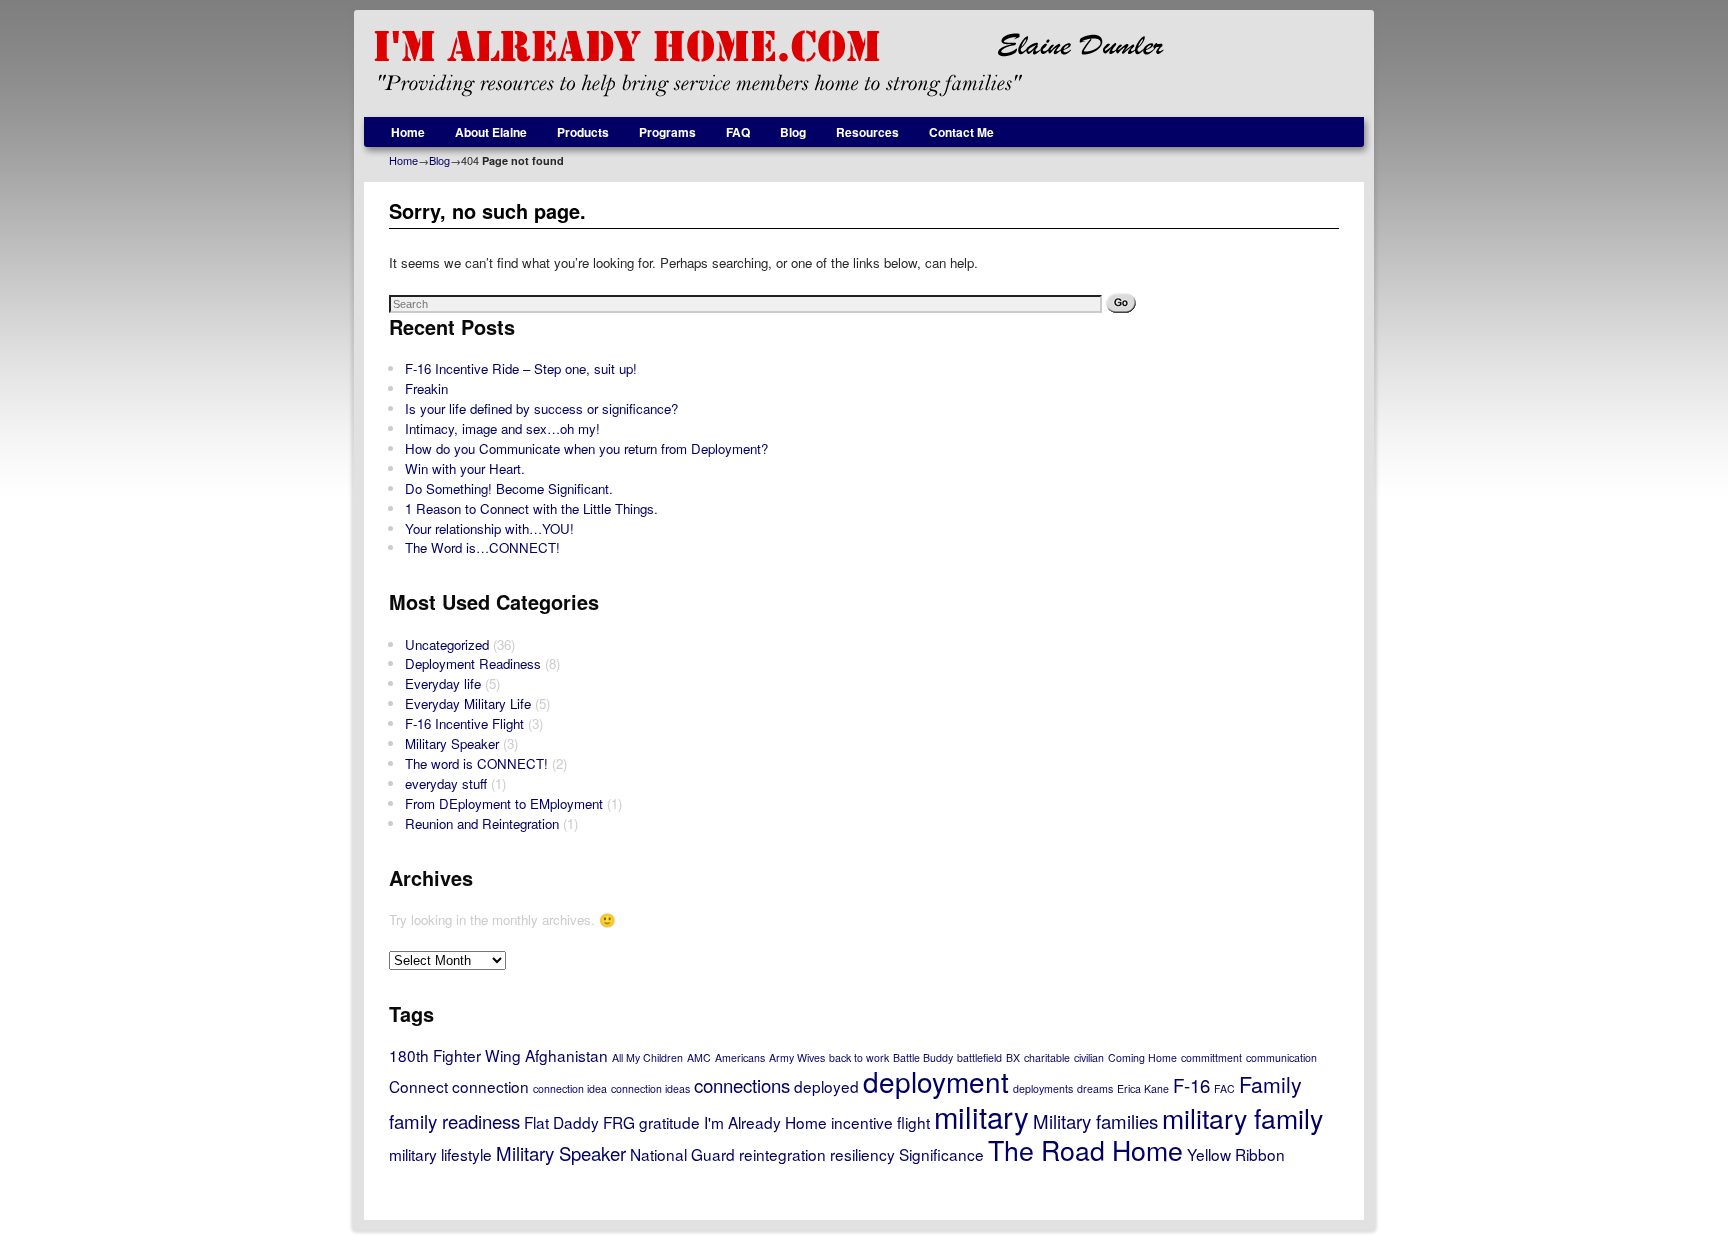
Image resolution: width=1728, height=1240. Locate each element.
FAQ (738, 132)
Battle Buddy (923, 1057)
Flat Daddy (561, 1122)
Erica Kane (1143, 1088)
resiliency (862, 1154)
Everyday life (443, 683)
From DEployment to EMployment (504, 803)
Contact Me (961, 132)
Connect (418, 1086)
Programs (667, 132)
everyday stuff (446, 783)
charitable (1047, 1057)
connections (742, 1085)
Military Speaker (452, 743)
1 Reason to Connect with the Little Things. (531, 508)
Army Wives (797, 1057)
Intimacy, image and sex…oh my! (502, 428)
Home (408, 132)
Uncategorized (447, 644)
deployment (936, 1081)
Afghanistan (566, 1055)
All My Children (647, 1057)
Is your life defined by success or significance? (541, 408)
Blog (793, 132)
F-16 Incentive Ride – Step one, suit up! (521, 368)
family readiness (454, 1121)
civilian (1089, 1057)
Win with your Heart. (465, 468)
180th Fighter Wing (455, 1055)
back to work (859, 1057)
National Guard (682, 1154)
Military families (1095, 1121)
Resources (867, 132)
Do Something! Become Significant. (509, 488)
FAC (1224, 1088)
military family (1242, 1117)
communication (1281, 1057)
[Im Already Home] (864, 63)
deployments (1043, 1088)
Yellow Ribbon (1236, 1154)
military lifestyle (440, 1154)
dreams (1095, 1088)
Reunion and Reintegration (482, 823)
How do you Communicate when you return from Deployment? (586, 448)
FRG (619, 1122)
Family (1270, 1084)
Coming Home (1142, 1057)
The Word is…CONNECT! (482, 547)
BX (1013, 1057)
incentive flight (880, 1122)
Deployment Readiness (473, 663)
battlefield (979, 1057)
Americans (740, 1057)
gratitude (669, 1122)
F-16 (1191, 1085)
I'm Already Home (765, 1122)
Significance (941, 1154)
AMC (699, 1057)
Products (583, 132)
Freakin (426, 388)
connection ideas (650, 1088)
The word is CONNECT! (476, 763)
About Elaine (491, 132)
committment (1211, 1057)
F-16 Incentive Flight (464, 723)
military (981, 1116)
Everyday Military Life (468, 703)
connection (490, 1086)
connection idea (570, 1088)
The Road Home (1085, 1149)
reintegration (782, 1154)
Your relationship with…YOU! (489, 528)
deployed (826, 1086)
